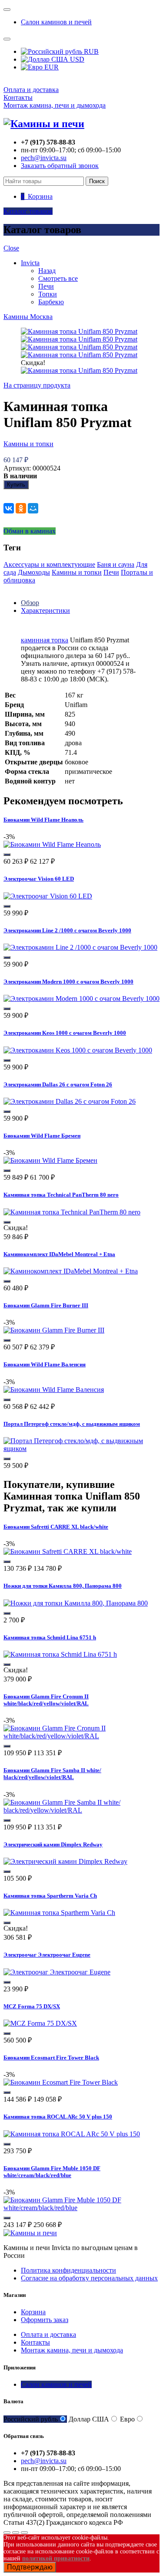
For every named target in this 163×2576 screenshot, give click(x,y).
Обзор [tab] (30, 603)
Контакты (18, 97)
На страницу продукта (37, 385)
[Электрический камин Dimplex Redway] (65, 1861)
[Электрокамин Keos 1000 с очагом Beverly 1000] (78, 1050)
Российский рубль (31, 2419)
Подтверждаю (30, 2567)
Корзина (33, 2312)
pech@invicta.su (44, 158)
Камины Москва (28, 317)
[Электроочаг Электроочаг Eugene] (57, 1972)
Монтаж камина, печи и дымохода (55, 105)
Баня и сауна (116, 564)
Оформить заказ (45, 2320)
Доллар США (89, 2419)
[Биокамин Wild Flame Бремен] (50, 1160)
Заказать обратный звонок (60, 166)
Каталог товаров (28, 211)
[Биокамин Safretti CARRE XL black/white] (68, 1551)
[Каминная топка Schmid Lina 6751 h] (60, 1654)
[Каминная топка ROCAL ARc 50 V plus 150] (72, 2134)
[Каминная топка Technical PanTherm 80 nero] (72, 1212)
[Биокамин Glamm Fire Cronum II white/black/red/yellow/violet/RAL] (81, 1736)
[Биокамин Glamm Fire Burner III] (54, 1330)
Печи (46, 286)
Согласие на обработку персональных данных (89, 2278)
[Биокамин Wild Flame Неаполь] (52, 844)
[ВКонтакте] (9, 508)
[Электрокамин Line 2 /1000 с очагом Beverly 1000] (80, 947)
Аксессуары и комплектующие (49, 564)
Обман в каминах (30, 531)
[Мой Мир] (33, 508)
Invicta (30, 263)
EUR (51, 67)
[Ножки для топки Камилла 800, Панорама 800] (76, 1603)
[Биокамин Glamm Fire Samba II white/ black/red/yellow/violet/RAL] (81, 1810)
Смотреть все (58, 278)
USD (76, 59)
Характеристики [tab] (45, 610)
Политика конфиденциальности (68, 2270)
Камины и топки (28, 444)
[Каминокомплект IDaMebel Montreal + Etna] (71, 1271)
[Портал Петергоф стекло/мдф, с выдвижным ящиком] (81, 1449)
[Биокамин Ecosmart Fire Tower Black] (61, 2082)
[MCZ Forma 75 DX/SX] (40, 2023)
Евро (127, 2419)
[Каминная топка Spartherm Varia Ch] (59, 1913)
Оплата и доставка (31, 90)
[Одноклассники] (21, 508)
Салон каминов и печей (56, 22)
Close (11, 248)
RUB (90, 51)
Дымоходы (34, 572)
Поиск (97, 181)
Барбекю (51, 302)
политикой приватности (56, 2558)
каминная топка (45, 640)
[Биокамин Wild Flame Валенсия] (54, 1390)
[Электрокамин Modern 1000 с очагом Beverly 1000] (81, 998)
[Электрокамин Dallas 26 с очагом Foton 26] (70, 1101)
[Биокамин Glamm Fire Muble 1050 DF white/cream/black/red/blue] (81, 2208)
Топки (48, 294)
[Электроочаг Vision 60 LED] (48, 896)
